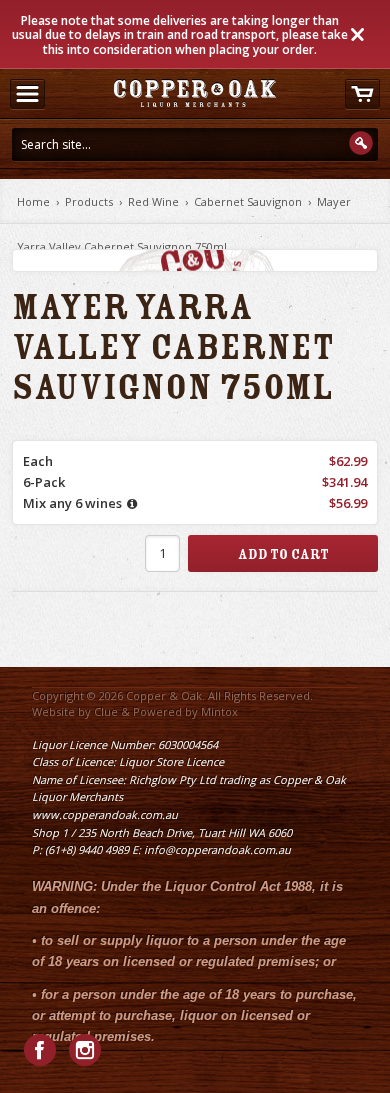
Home (33, 201)
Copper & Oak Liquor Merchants (195, 93)
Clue (106, 711)
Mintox (219, 711)
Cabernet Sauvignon (248, 201)
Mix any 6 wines (72, 503)
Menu (27, 94)
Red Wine (153, 201)
